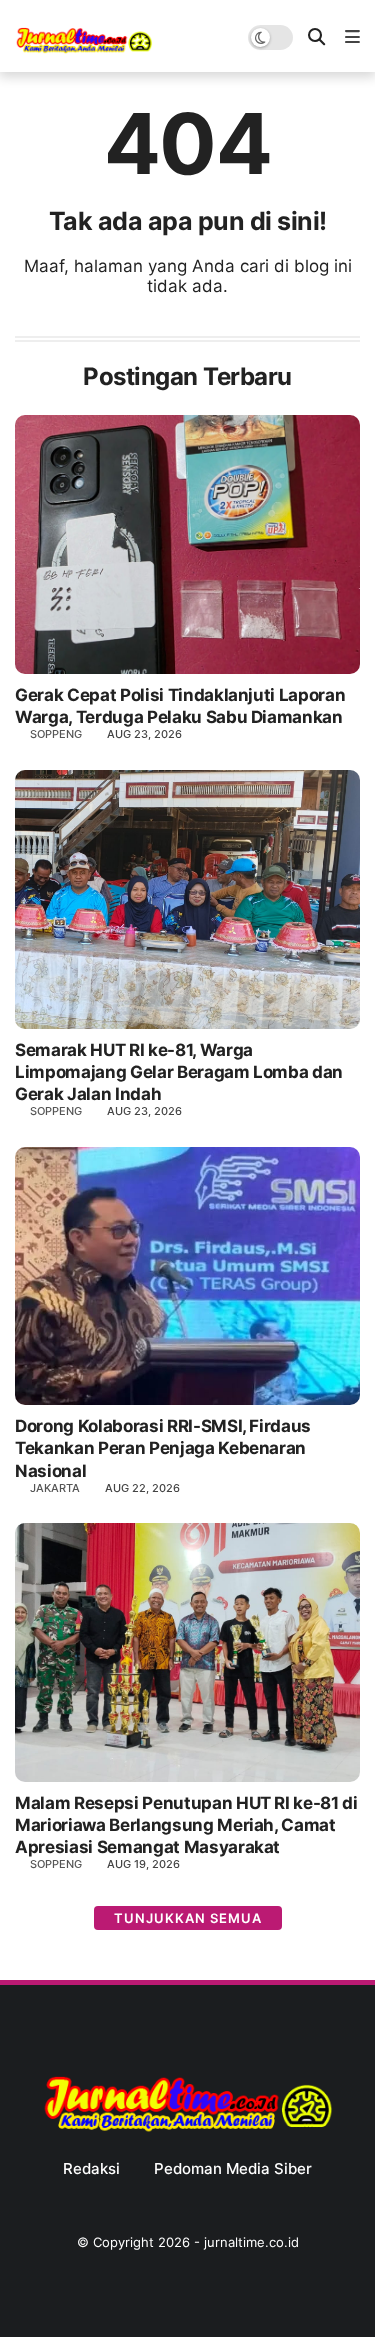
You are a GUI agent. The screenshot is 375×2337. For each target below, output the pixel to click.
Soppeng (56, 734)
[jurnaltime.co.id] (84, 49)
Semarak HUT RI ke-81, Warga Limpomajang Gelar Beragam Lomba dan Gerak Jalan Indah (179, 1072)
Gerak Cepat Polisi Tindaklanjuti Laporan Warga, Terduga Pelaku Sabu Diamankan (180, 706)
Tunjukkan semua (188, 1918)
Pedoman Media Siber (233, 2169)
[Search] (316, 37)
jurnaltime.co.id (251, 2242)
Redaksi (91, 2169)
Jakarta (55, 1488)
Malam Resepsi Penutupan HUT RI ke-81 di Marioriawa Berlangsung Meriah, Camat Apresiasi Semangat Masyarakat (186, 1825)
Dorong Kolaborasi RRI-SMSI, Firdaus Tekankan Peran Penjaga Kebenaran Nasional (163, 1448)
